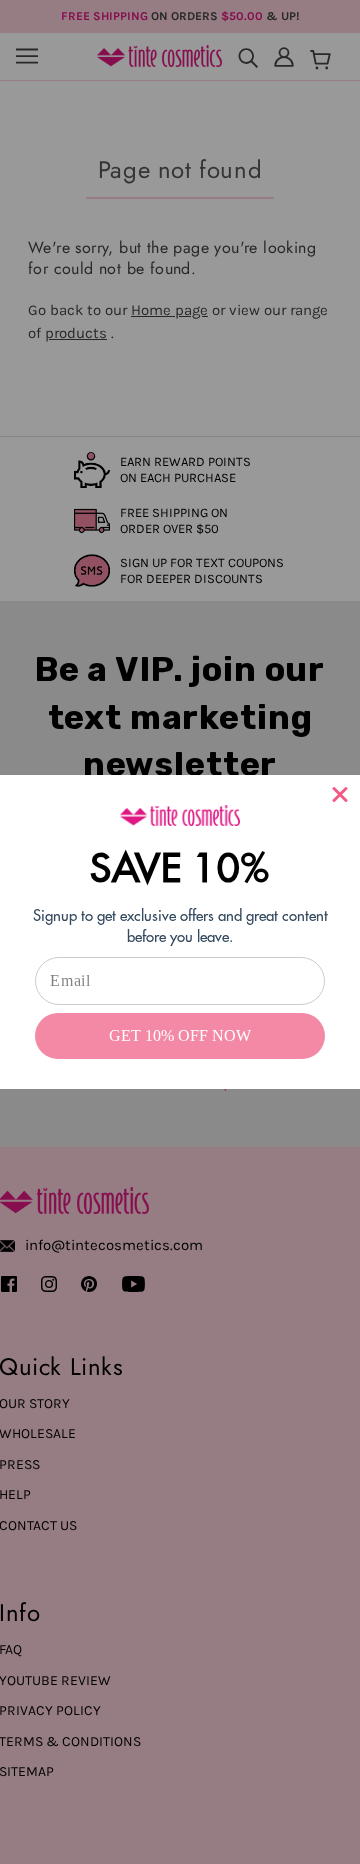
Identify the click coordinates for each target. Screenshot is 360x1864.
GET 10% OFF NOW (180, 1035)
